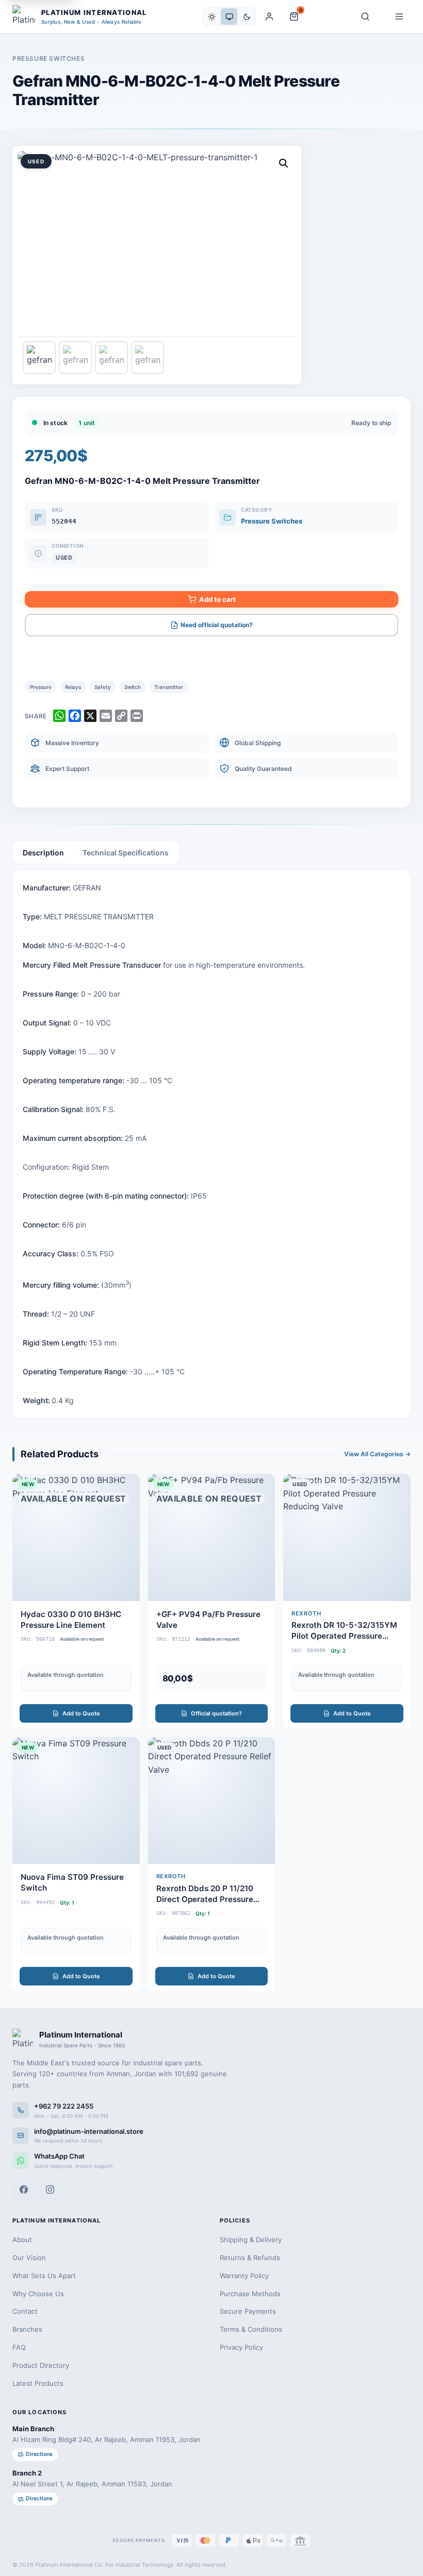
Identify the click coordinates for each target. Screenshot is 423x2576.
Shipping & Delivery (251, 2240)
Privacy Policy (241, 2347)
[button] (284, 163)
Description (43, 853)
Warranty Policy (244, 2276)
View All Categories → (377, 1454)
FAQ (19, 2347)
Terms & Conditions (251, 2329)
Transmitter (169, 687)
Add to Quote (81, 1713)
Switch (133, 687)
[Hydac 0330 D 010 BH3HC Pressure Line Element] (76, 1601)
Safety (103, 687)
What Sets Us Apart (44, 2276)
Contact (25, 2311)
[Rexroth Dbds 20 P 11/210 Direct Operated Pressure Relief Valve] (212, 1865)
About (22, 2240)
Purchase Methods (250, 2294)
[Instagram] (50, 2190)
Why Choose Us (38, 2294)
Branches (27, 2329)
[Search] (365, 16)
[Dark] (247, 16)
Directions (39, 2454)
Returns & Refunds (250, 2258)
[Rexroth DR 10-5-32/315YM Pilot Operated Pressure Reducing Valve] (347, 1601)
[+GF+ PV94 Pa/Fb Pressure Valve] (212, 1601)
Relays (73, 687)
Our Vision (29, 2258)
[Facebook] (24, 2190)
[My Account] (269, 16)
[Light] (211, 16)
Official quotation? (216, 1713)
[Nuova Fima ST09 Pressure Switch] (76, 1865)
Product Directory (41, 2365)
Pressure (41, 687)
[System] (229, 16)
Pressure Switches (48, 58)
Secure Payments (248, 2311)
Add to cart (217, 599)
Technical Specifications (126, 853)
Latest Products (38, 2383)
